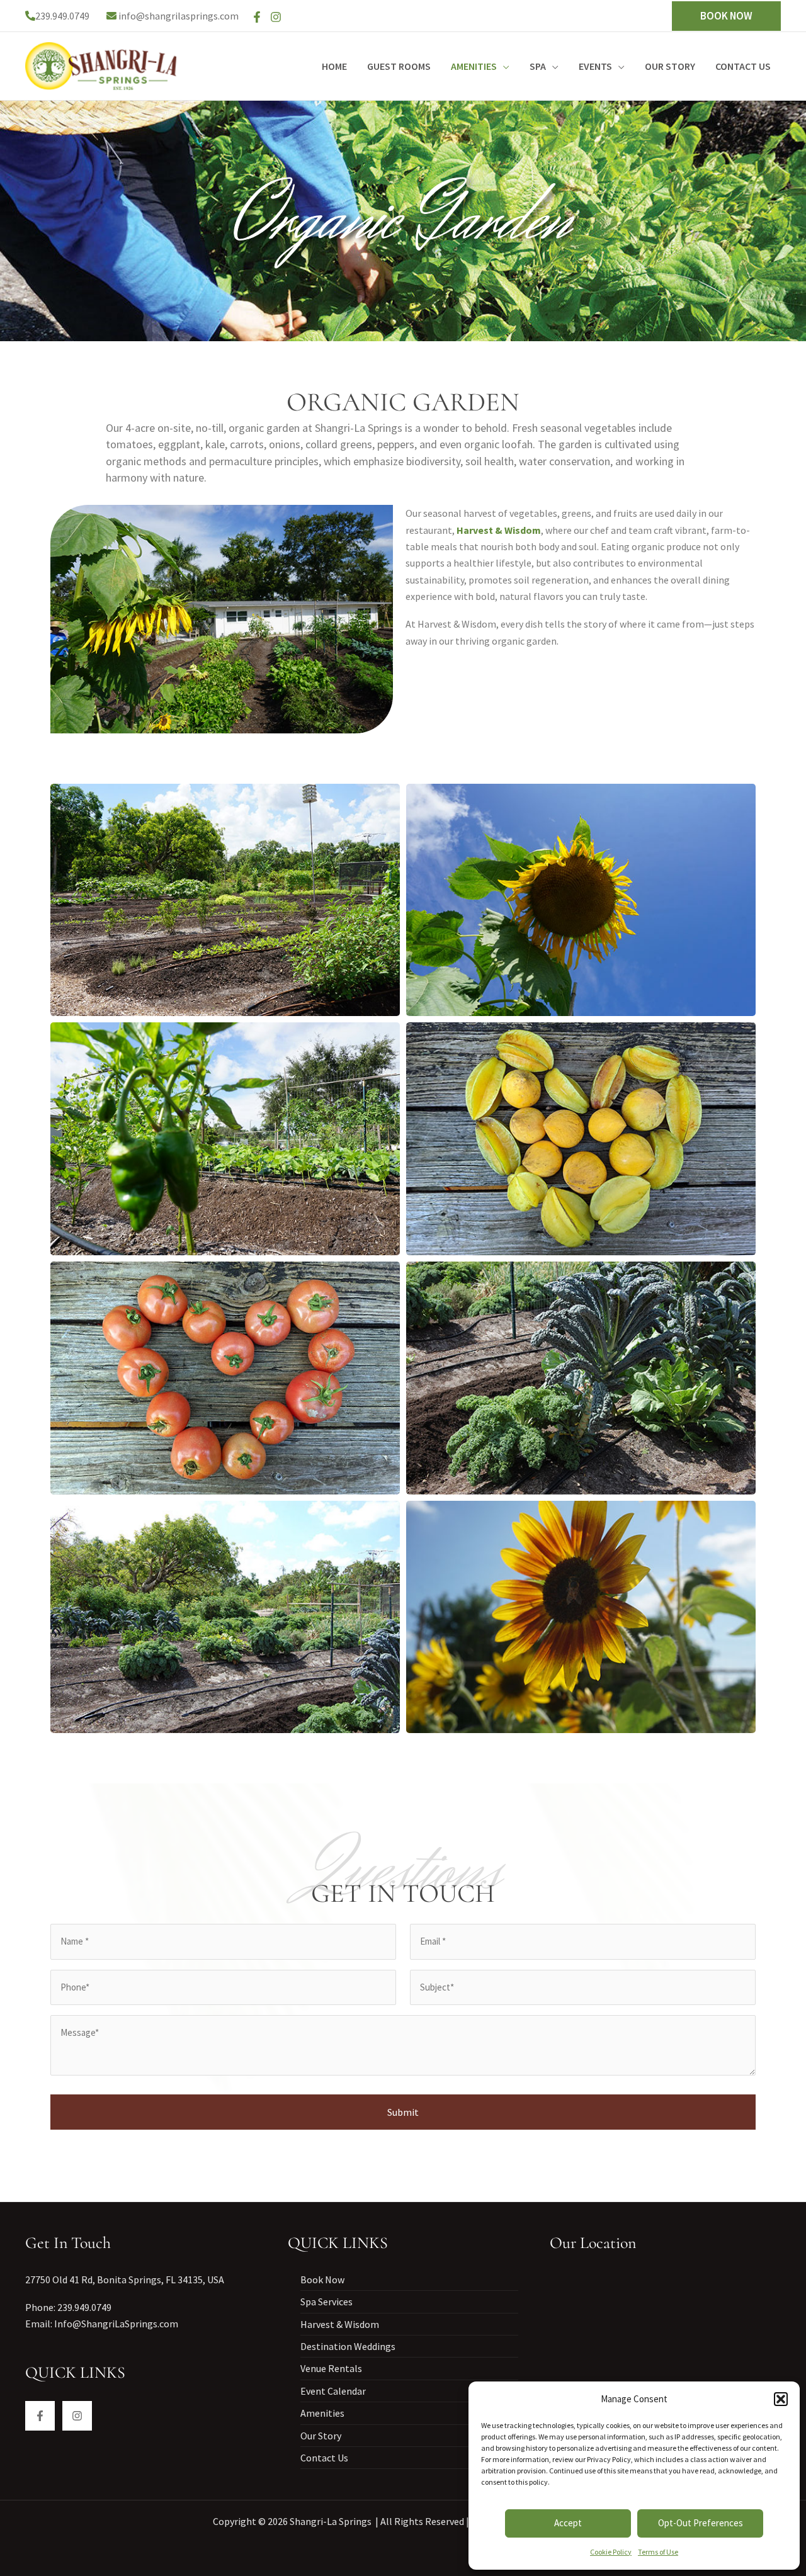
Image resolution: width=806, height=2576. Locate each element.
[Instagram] (276, 17)
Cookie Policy (611, 2552)
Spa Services (326, 2302)
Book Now (322, 2279)
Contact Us (324, 2458)
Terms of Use (658, 2552)
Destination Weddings (348, 2346)
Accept (568, 2523)
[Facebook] (257, 17)
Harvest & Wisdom (340, 2324)
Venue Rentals (331, 2368)
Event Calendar (333, 2391)
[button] (781, 2399)
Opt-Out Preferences (701, 2523)
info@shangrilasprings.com (179, 16)
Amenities (322, 2413)
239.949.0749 (62, 16)
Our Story (321, 2436)
